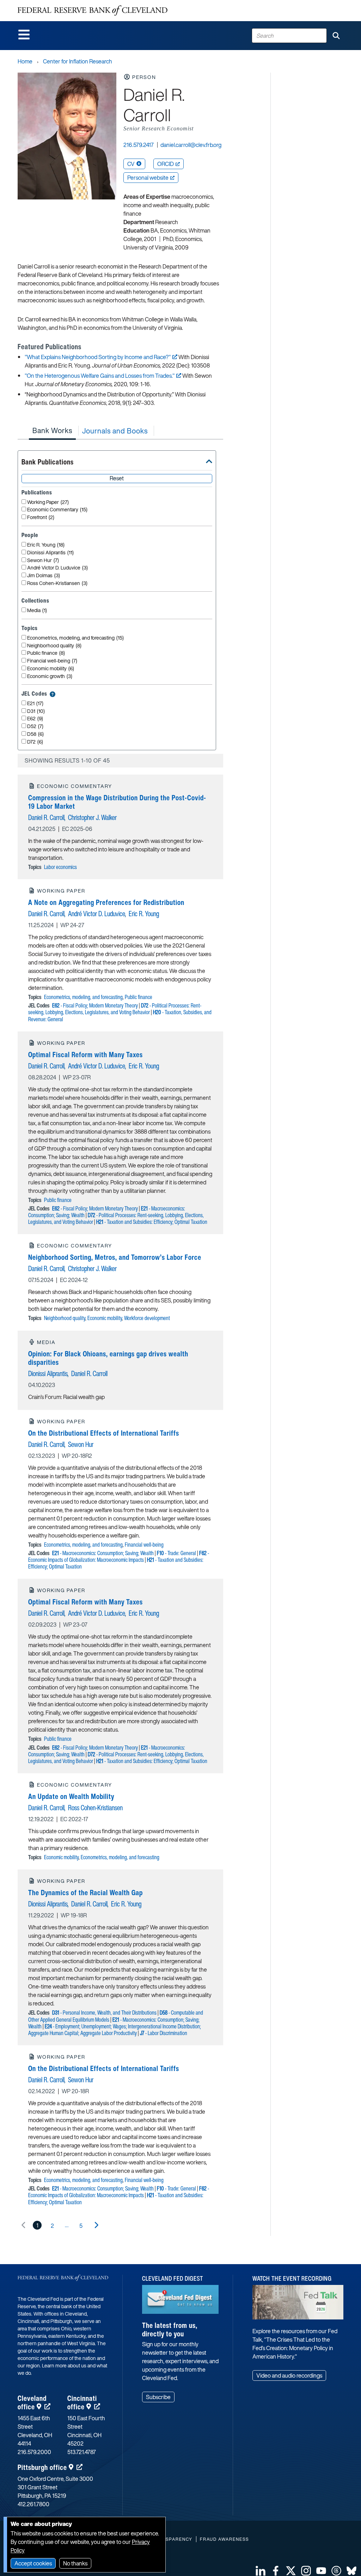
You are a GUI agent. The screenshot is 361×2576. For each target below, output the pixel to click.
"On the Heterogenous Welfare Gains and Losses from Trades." (100, 376)
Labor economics (60, 867)
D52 (35, 726)
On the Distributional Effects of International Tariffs (104, 1433)
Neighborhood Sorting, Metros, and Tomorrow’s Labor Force (115, 1257)
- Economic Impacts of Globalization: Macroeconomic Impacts (119, 1556)
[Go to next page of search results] (96, 2225)
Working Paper (48, 502)
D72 (35, 742)
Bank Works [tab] (52, 430)
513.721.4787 (82, 2452)
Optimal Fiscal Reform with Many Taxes (85, 1055)
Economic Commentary (57, 510)
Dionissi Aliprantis (50, 553)
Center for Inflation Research (78, 61)
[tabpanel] (120, 1337)
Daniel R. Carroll (46, 817)
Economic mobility (51, 669)
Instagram (306, 2571)
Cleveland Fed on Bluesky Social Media (351, 2571)
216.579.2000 (34, 2452)
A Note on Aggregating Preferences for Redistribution (106, 902)
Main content (34, 4)
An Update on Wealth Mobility (71, 1796)
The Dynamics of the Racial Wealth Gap (85, 1893)
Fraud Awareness (224, 2539)
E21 (35, 704)
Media (37, 611)
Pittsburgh (42, 2467)
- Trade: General (176, 1553)
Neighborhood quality (54, 646)
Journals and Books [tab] (115, 431)
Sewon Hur (43, 560)
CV (131, 164)
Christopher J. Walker (92, 817)
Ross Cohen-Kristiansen (57, 583)
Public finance (46, 653)
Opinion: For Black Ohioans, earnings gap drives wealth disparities (108, 1358)
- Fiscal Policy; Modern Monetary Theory (95, 1005)
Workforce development (147, 1318)
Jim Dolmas (44, 576)
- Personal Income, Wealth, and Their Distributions (104, 2013)
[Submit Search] (336, 36)
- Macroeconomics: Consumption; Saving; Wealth (103, 1553)
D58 (35, 734)
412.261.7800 (33, 2504)
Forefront (41, 517)
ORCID (166, 164)
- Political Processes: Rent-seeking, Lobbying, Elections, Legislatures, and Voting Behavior (115, 1009)
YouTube (321, 2571)
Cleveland (32, 2402)
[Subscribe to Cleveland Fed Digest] (180, 2302)
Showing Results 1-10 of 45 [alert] (67, 760)
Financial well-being (52, 661)
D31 (36, 711)
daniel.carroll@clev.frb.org (191, 145)
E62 (35, 719)
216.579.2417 (139, 145)
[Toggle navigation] (24, 35)
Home (25, 61)
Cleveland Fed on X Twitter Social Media (291, 2571)
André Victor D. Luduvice (57, 568)
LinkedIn (261, 2571)
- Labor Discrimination (164, 2033)
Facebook (276, 2571)
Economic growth (50, 676)
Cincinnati (82, 2402)
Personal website (148, 178)
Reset (117, 478)
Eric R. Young (46, 545)
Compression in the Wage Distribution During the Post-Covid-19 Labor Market (117, 802)
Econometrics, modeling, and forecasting (75, 638)
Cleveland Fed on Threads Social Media (336, 2571)
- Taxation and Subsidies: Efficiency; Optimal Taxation (152, 1222)
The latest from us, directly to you (170, 2330)
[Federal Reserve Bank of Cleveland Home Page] (93, 11)
